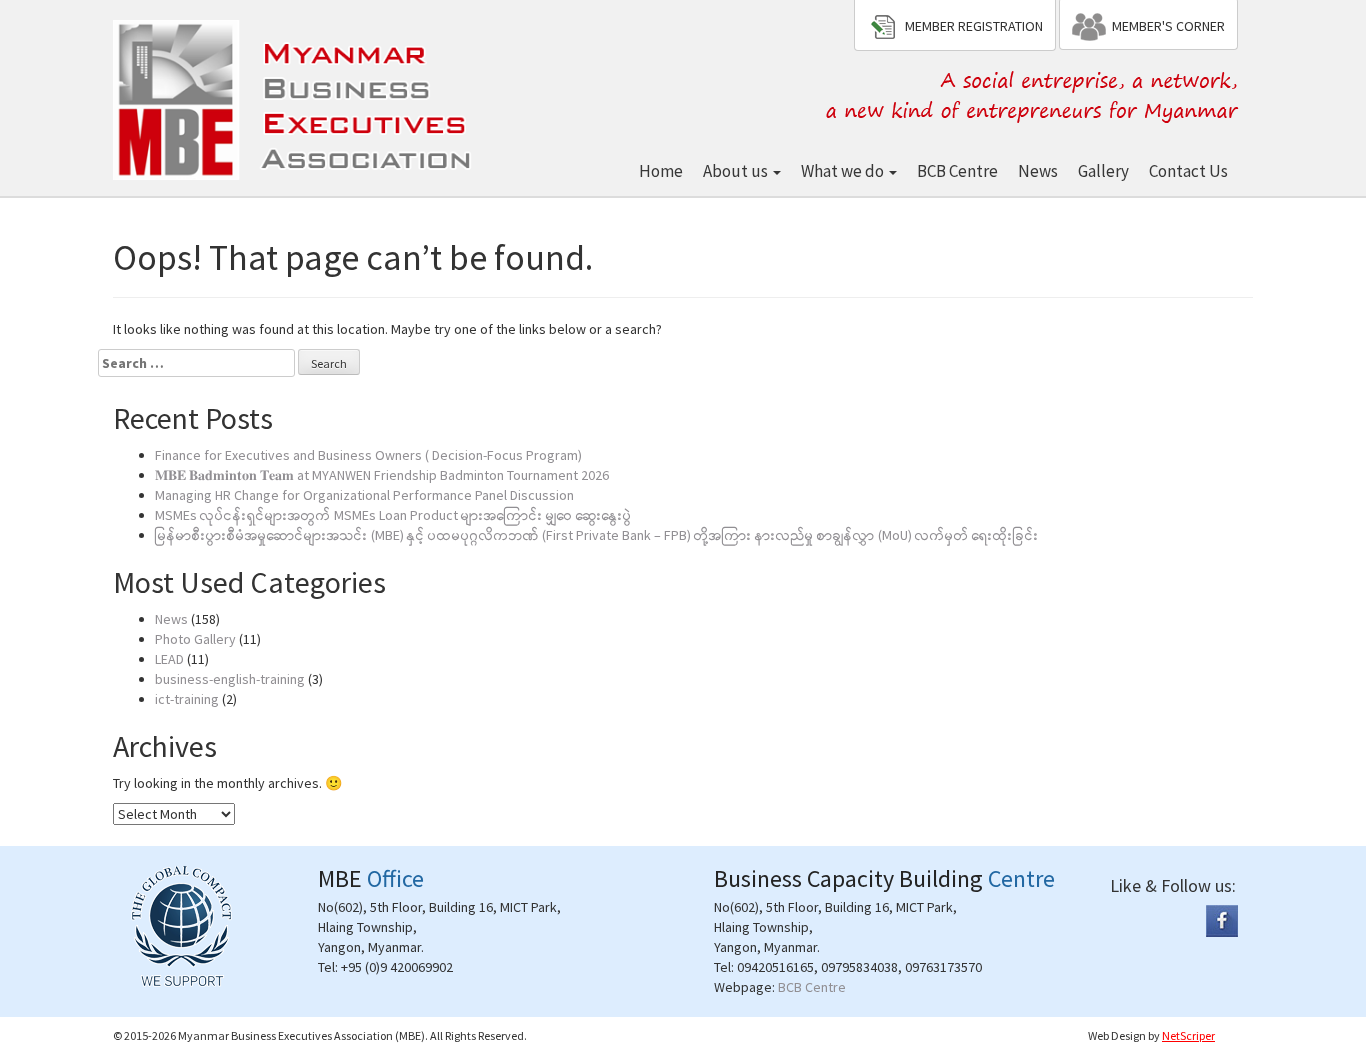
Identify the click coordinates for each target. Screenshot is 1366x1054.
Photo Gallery (195, 639)
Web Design (1117, 1035)
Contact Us (1188, 171)
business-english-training (230, 679)
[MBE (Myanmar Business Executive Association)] (296, 96)
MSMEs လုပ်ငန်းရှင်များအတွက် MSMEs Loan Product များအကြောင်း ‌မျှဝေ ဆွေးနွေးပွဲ (393, 515)
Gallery (1103, 171)
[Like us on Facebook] (1222, 920)
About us (737, 171)
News (1038, 171)
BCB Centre (957, 171)
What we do (844, 171)
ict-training (187, 699)
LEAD (169, 659)
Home (661, 171)
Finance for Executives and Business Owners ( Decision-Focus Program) (368, 455)
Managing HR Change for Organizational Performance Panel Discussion (364, 495)
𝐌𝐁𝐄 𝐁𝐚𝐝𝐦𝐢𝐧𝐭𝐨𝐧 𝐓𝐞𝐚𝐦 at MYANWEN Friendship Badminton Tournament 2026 (382, 475)
